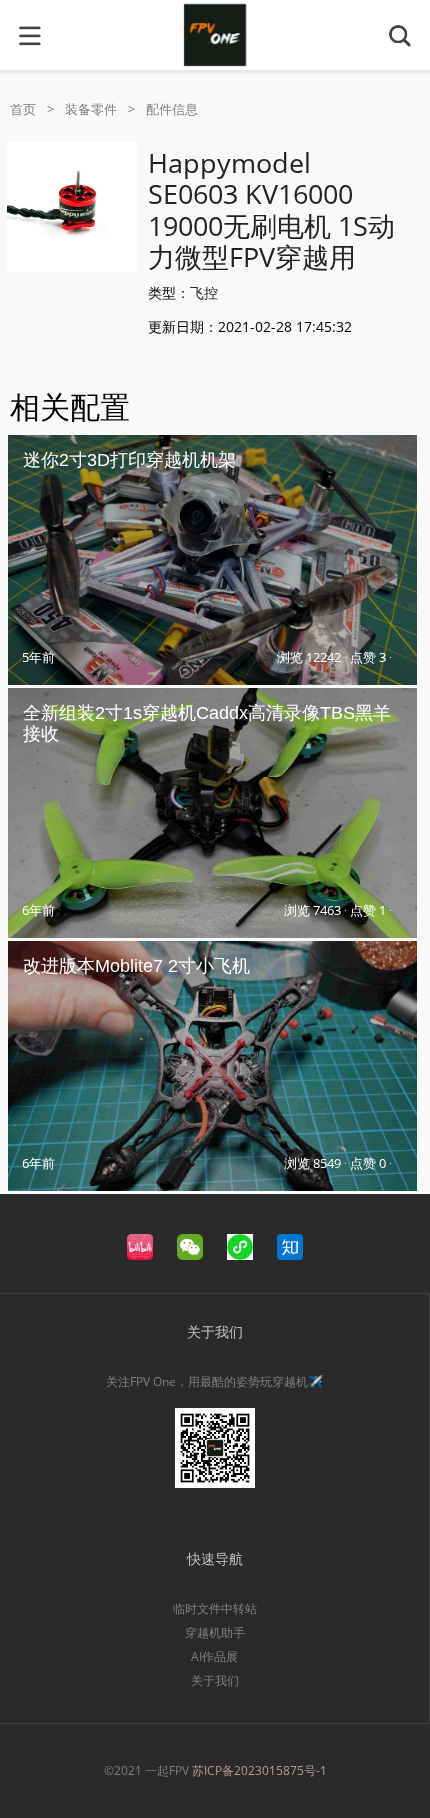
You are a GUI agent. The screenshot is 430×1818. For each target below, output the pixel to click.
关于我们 (215, 1680)
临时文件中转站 (215, 1608)
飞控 (204, 292)
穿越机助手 (215, 1632)
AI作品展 (214, 1656)
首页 (23, 109)
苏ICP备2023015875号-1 (259, 1770)
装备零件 (91, 109)
